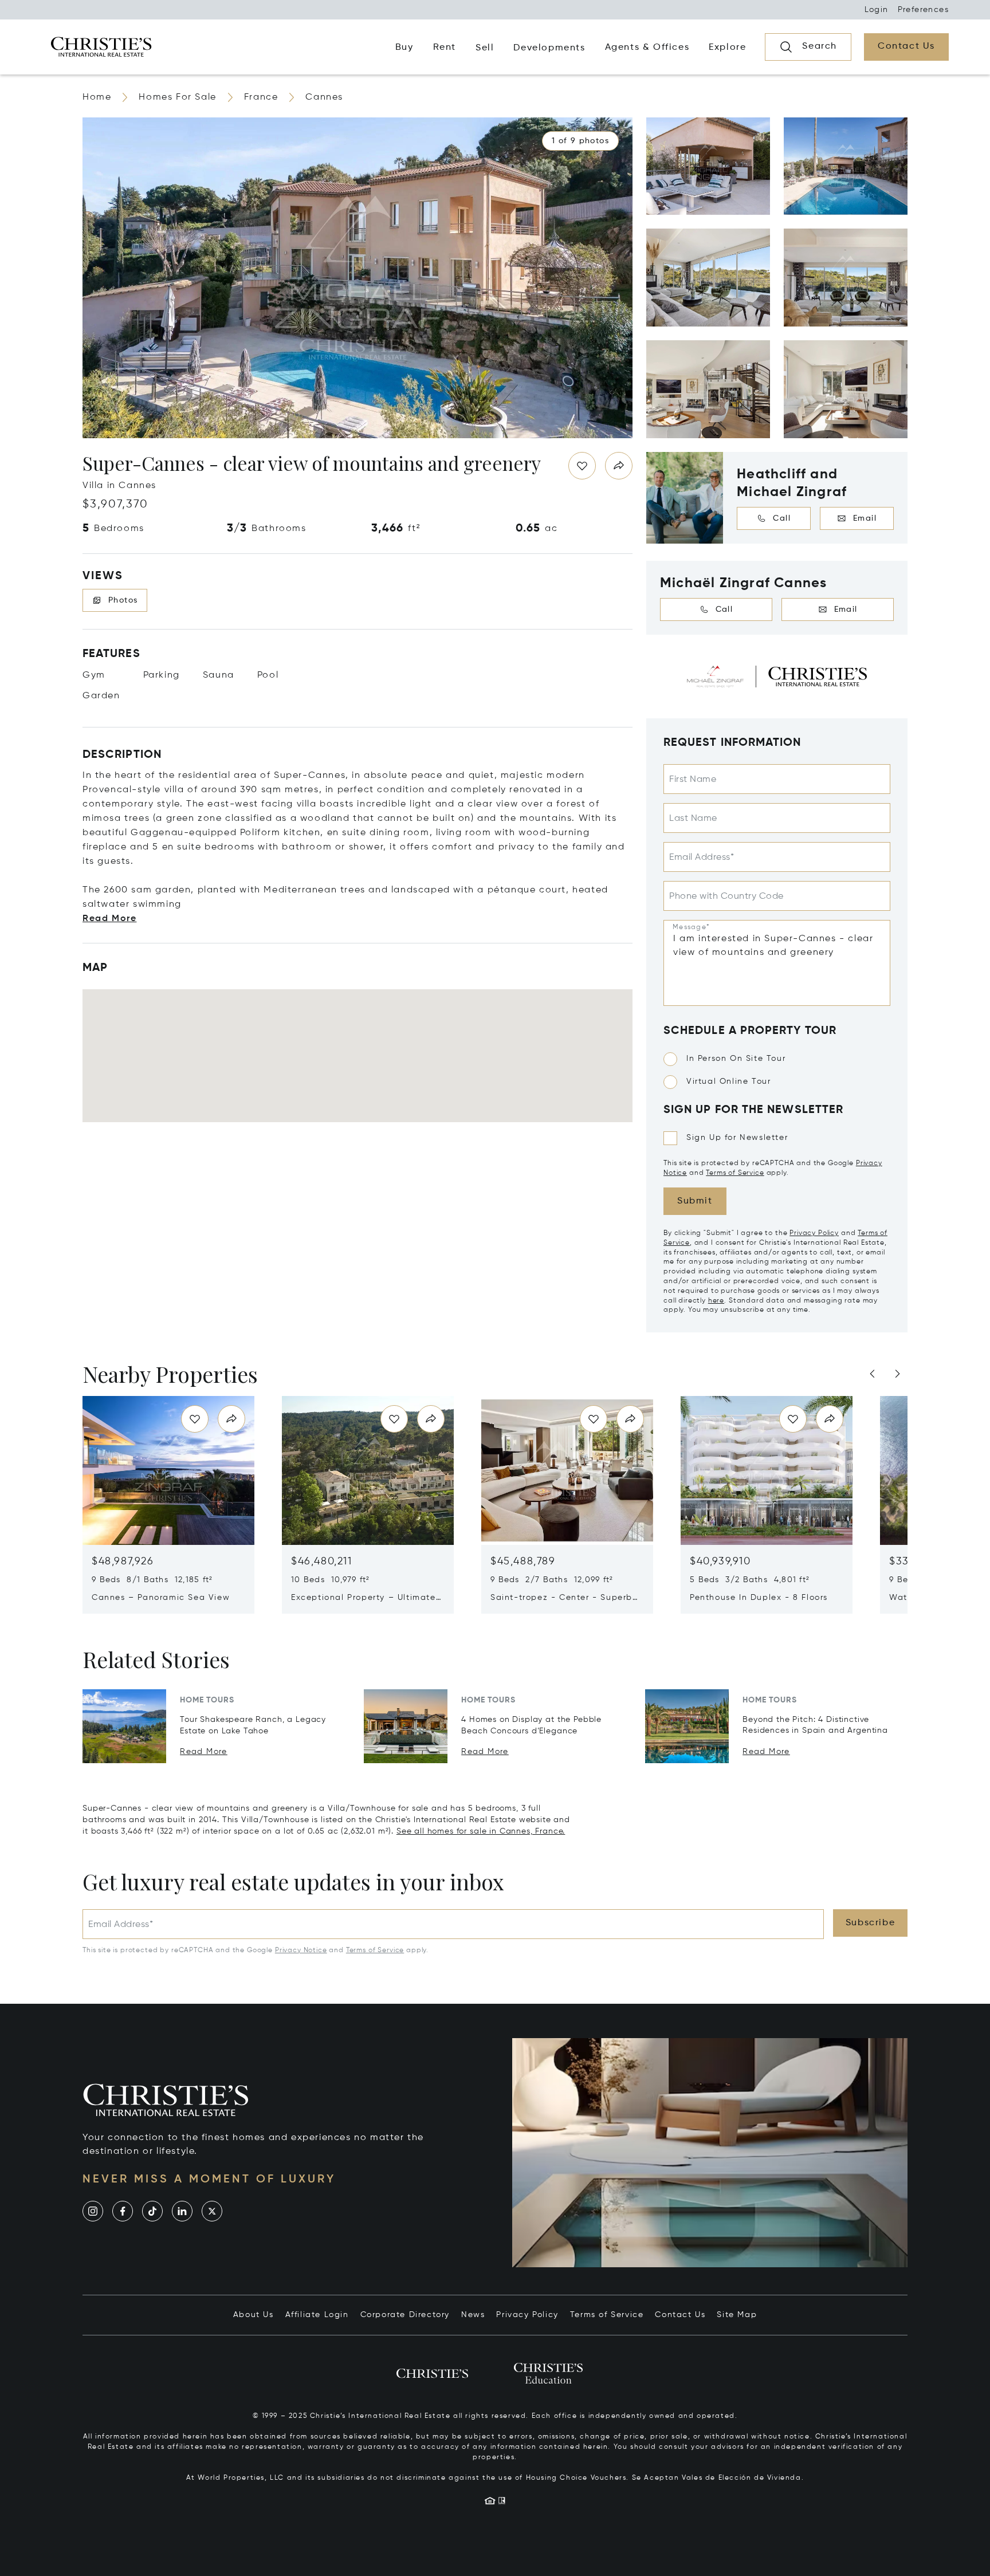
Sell (485, 48)
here (716, 1300)
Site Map (737, 2315)
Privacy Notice (301, 1950)
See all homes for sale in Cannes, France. (481, 1831)
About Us (254, 2315)
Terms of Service (735, 1173)
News (473, 2315)
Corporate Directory (405, 2315)
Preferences (923, 10)
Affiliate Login (317, 2315)
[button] (580, 141)
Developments (549, 48)
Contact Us (680, 2315)
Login (877, 10)
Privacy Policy (814, 1233)
